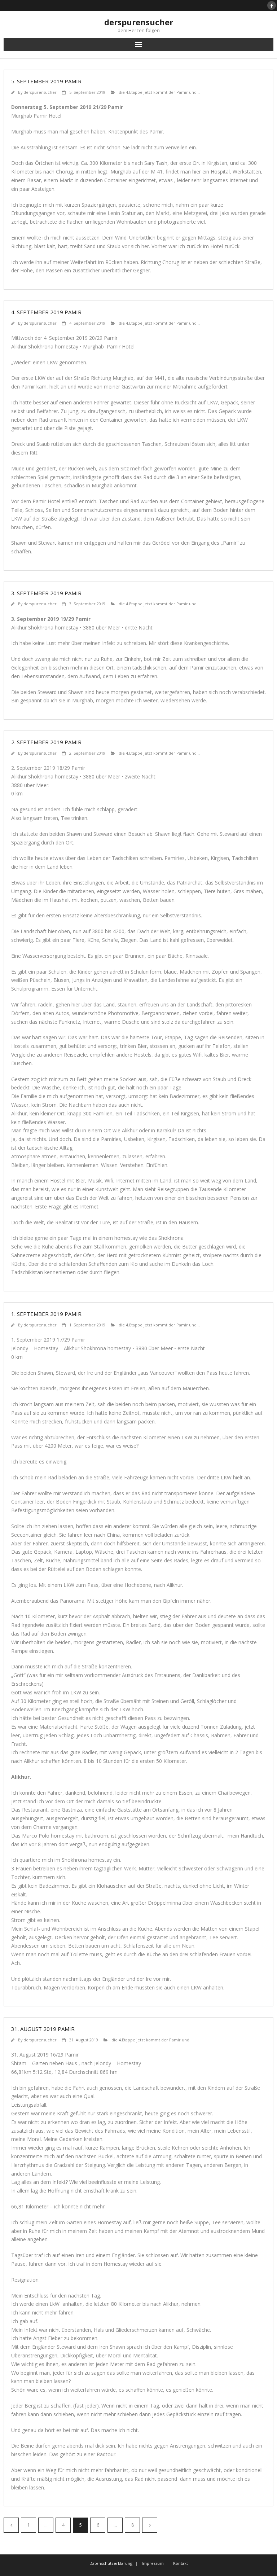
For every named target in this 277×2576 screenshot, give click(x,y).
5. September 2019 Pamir (46, 81)
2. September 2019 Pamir (46, 742)
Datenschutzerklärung (111, 2563)
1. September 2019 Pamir (46, 1314)
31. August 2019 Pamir (43, 2029)
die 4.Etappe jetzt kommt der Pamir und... (159, 92)
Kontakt (181, 2563)
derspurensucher (40, 92)
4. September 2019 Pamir (46, 312)
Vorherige (11, 2525)
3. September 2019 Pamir (46, 593)
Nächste (150, 2525)
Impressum (153, 2563)
